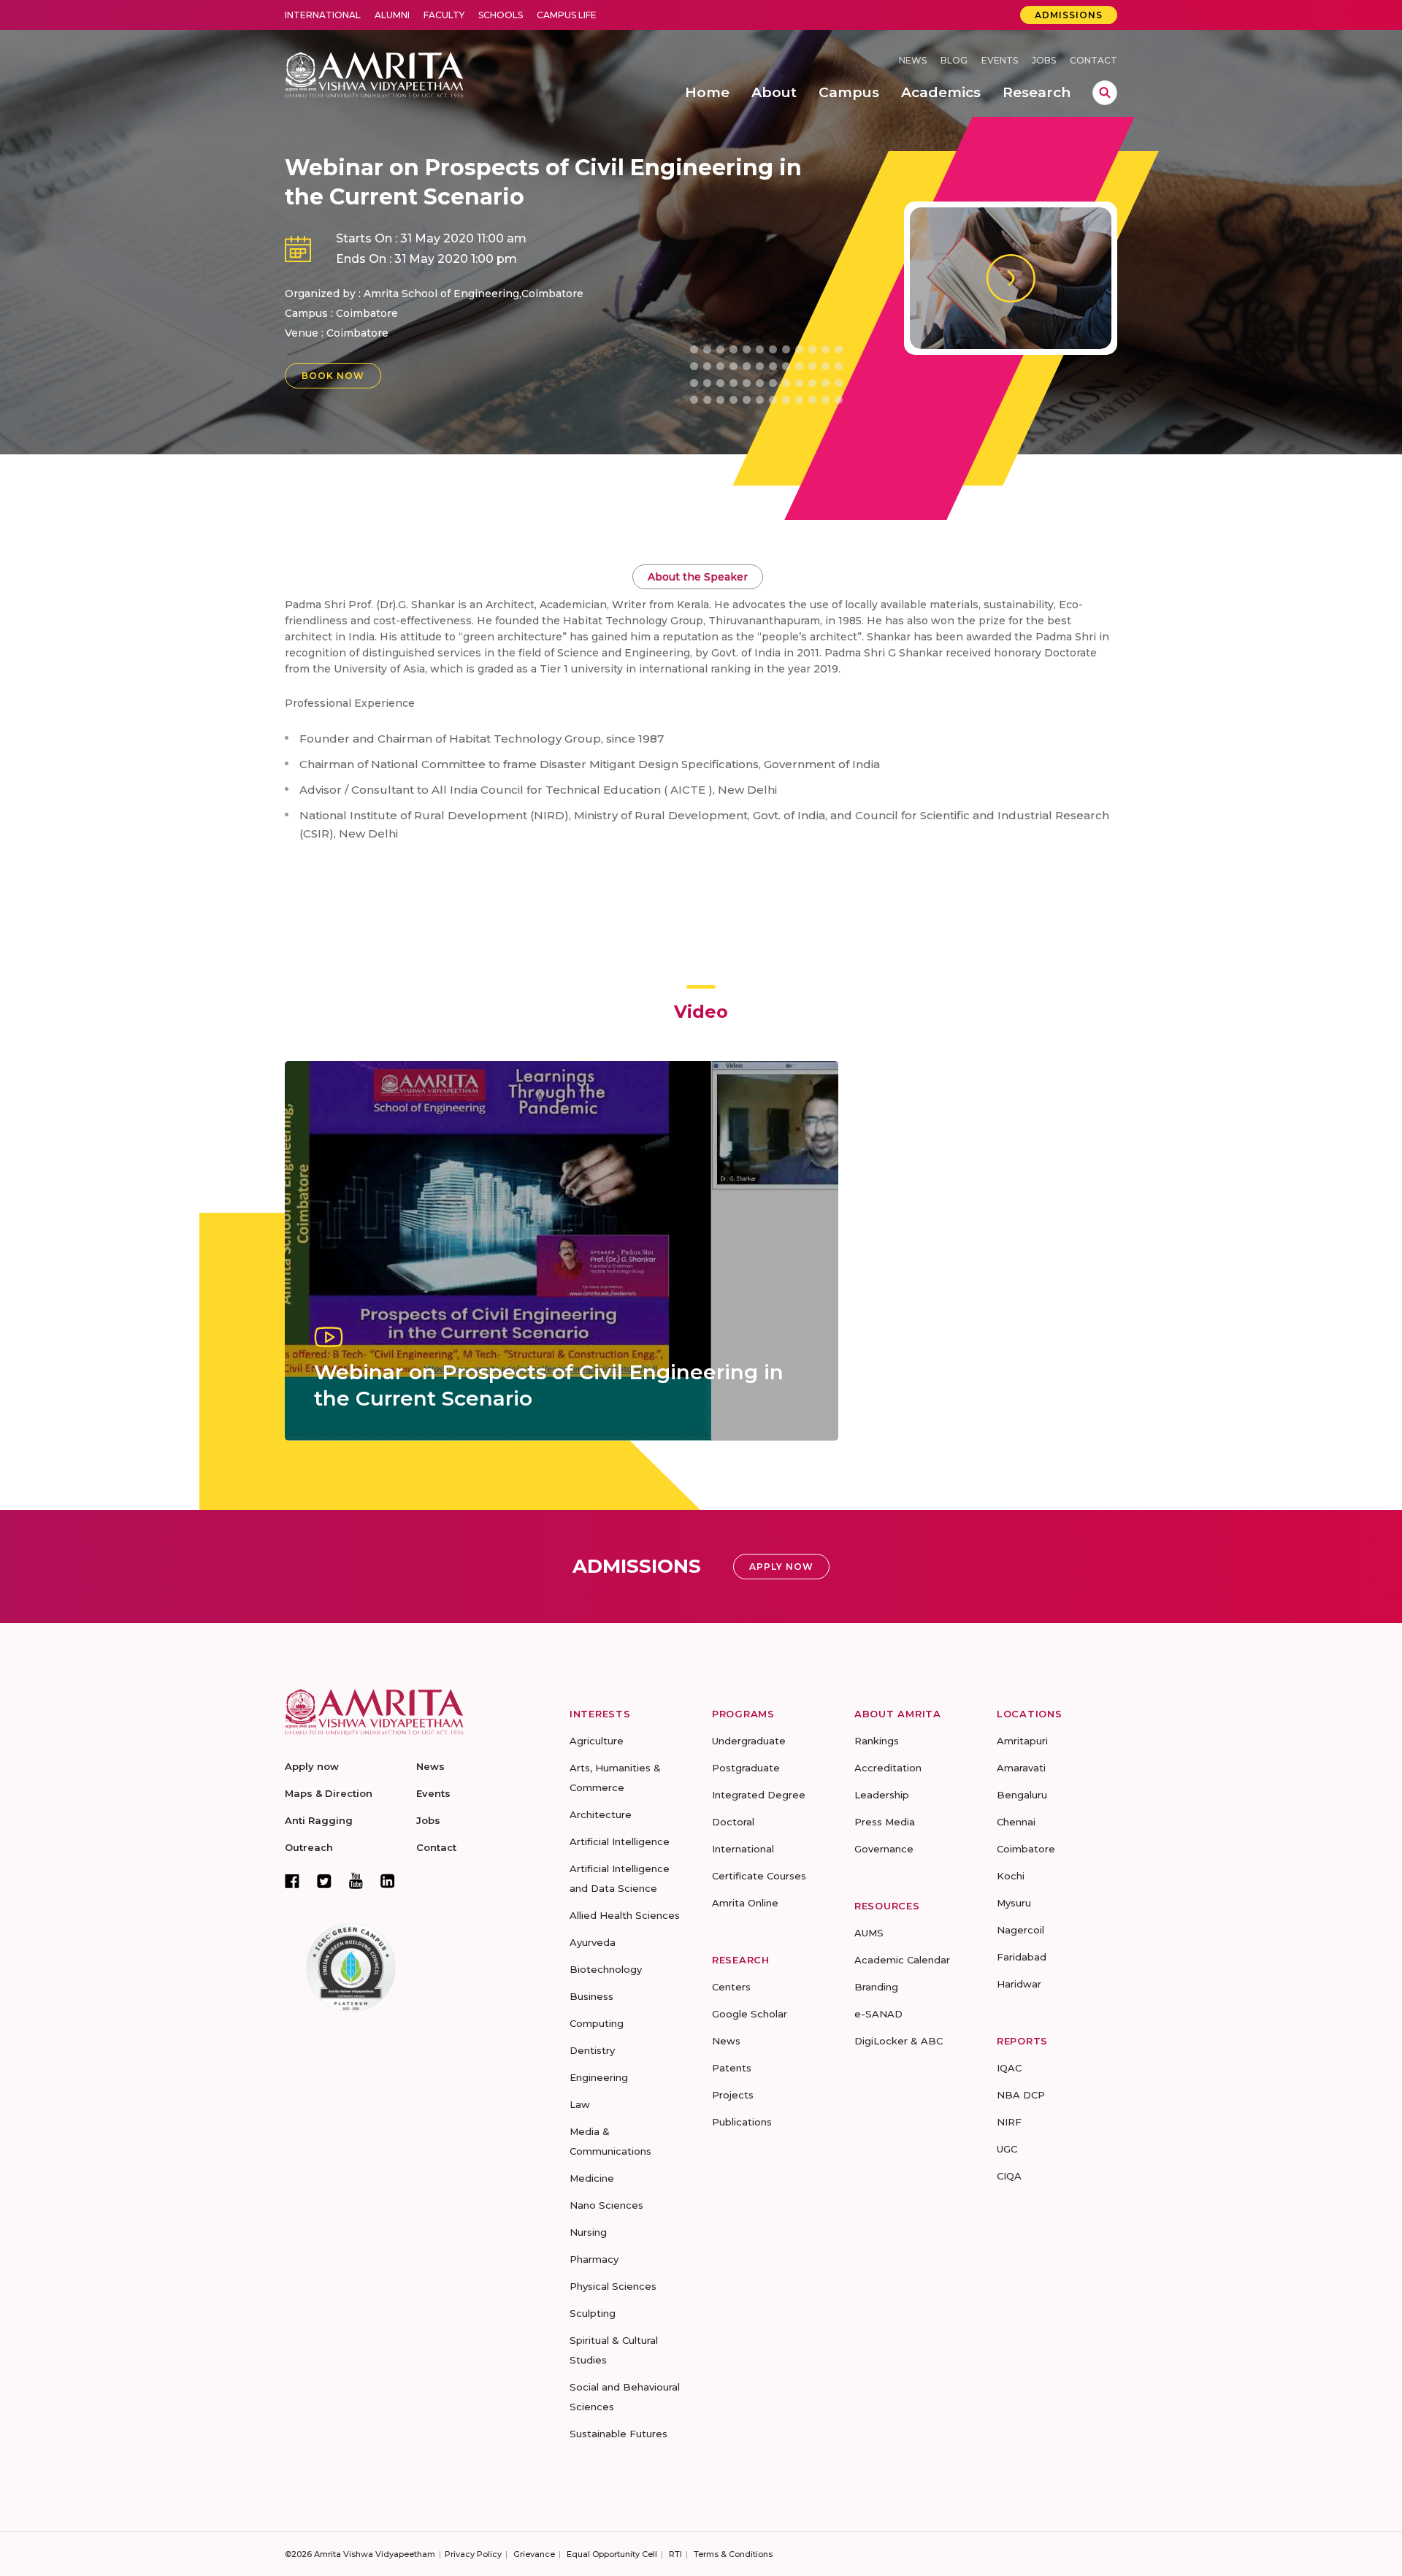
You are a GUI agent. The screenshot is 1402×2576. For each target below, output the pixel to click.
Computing (597, 2023)
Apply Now (781, 1567)
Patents (732, 2068)
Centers (731, 1987)
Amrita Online (745, 1903)
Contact (1093, 60)
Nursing (588, 2232)
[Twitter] (324, 1881)
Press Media (885, 1822)
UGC (1007, 2149)
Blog (954, 60)
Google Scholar (750, 2014)
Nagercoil (1020, 1930)
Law (580, 2104)
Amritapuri (1022, 1741)
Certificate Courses (759, 1876)
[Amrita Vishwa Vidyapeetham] (374, 73)
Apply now (312, 1766)
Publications (742, 2122)
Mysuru (1014, 1903)
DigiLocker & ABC (899, 2041)
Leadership (882, 1795)
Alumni (392, 15)
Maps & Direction (329, 1793)
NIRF (1009, 2122)
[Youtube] (356, 1881)
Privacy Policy (473, 2554)
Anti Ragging (319, 1820)
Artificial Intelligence (620, 1841)
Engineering (599, 2077)
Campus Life (567, 15)
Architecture (601, 1814)
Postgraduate (746, 1768)
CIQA (1009, 2176)
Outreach (309, 1847)
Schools (501, 15)
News (913, 60)
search (1105, 93)
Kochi (1011, 1876)
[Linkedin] (388, 1881)
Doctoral (733, 1822)
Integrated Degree (759, 1795)
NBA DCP (1021, 2095)
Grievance (534, 2554)
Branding (876, 1987)
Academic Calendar (902, 1960)
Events (1000, 60)
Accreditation (888, 1768)
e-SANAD (878, 2014)
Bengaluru (1022, 1795)
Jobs (1044, 60)
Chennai (1016, 1822)
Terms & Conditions (733, 2554)
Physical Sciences (613, 2286)
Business (591, 1996)
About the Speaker (698, 577)
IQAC (1009, 2068)
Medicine (592, 2178)
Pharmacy (594, 2259)
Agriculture (597, 1741)
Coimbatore (357, 333)
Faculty (444, 15)
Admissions (1069, 15)
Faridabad (1022, 1957)
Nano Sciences (606, 2205)
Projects (733, 2095)
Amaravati (1021, 1768)
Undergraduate (749, 1741)
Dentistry (592, 2050)
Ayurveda (593, 1942)
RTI (675, 2554)
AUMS (869, 1933)
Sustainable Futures (618, 2434)
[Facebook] (292, 1881)
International (323, 15)
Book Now (333, 376)
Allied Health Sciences (625, 1915)
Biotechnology (606, 1969)
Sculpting (593, 2313)
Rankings (877, 1741)
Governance (884, 1849)
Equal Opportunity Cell (612, 2554)
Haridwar (1019, 1984)
